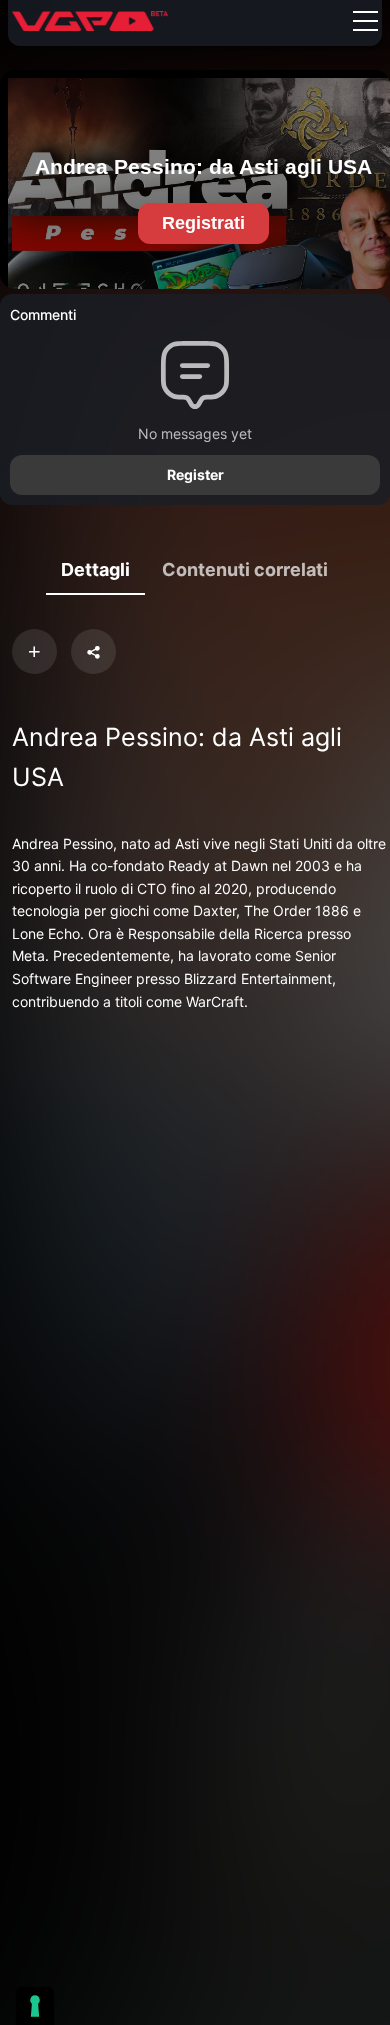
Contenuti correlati (245, 569)
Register (195, 474)
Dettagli (95, 569)
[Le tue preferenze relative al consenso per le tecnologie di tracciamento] (35, 2006)
